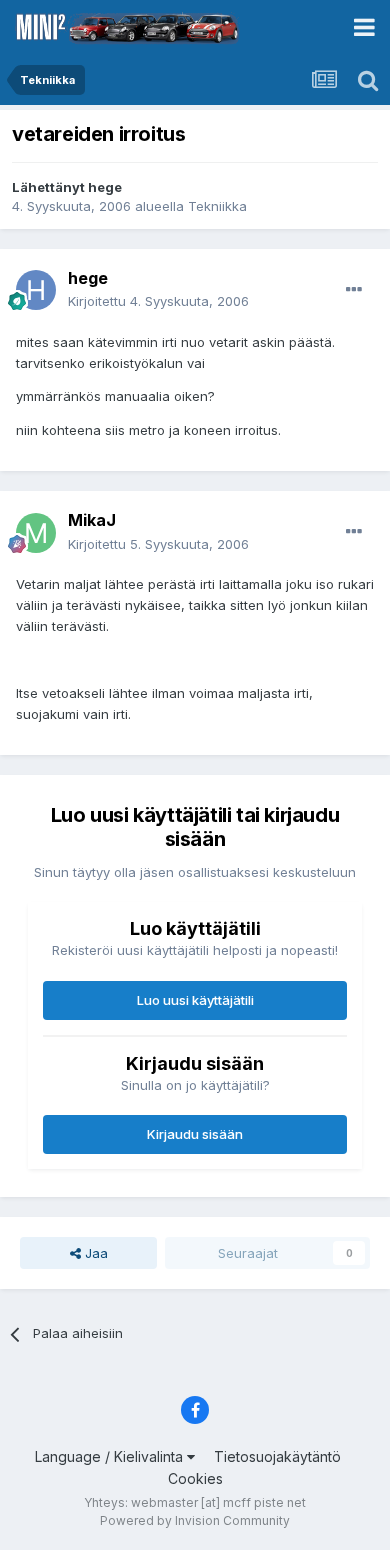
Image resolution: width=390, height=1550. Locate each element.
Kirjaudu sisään (195, 1134)
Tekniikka (217, 206)
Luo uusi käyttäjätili (195, 1000)
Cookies (195, 1478)
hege (105, 187)
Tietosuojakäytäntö (277, 1456)
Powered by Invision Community (195, 1520)
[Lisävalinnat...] (354, 290)
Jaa (94, 1253)
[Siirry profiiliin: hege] (36, 290)
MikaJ (92, 520)
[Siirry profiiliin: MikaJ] (36, 533)
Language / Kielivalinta (111, 1456)
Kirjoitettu (158, 301)
